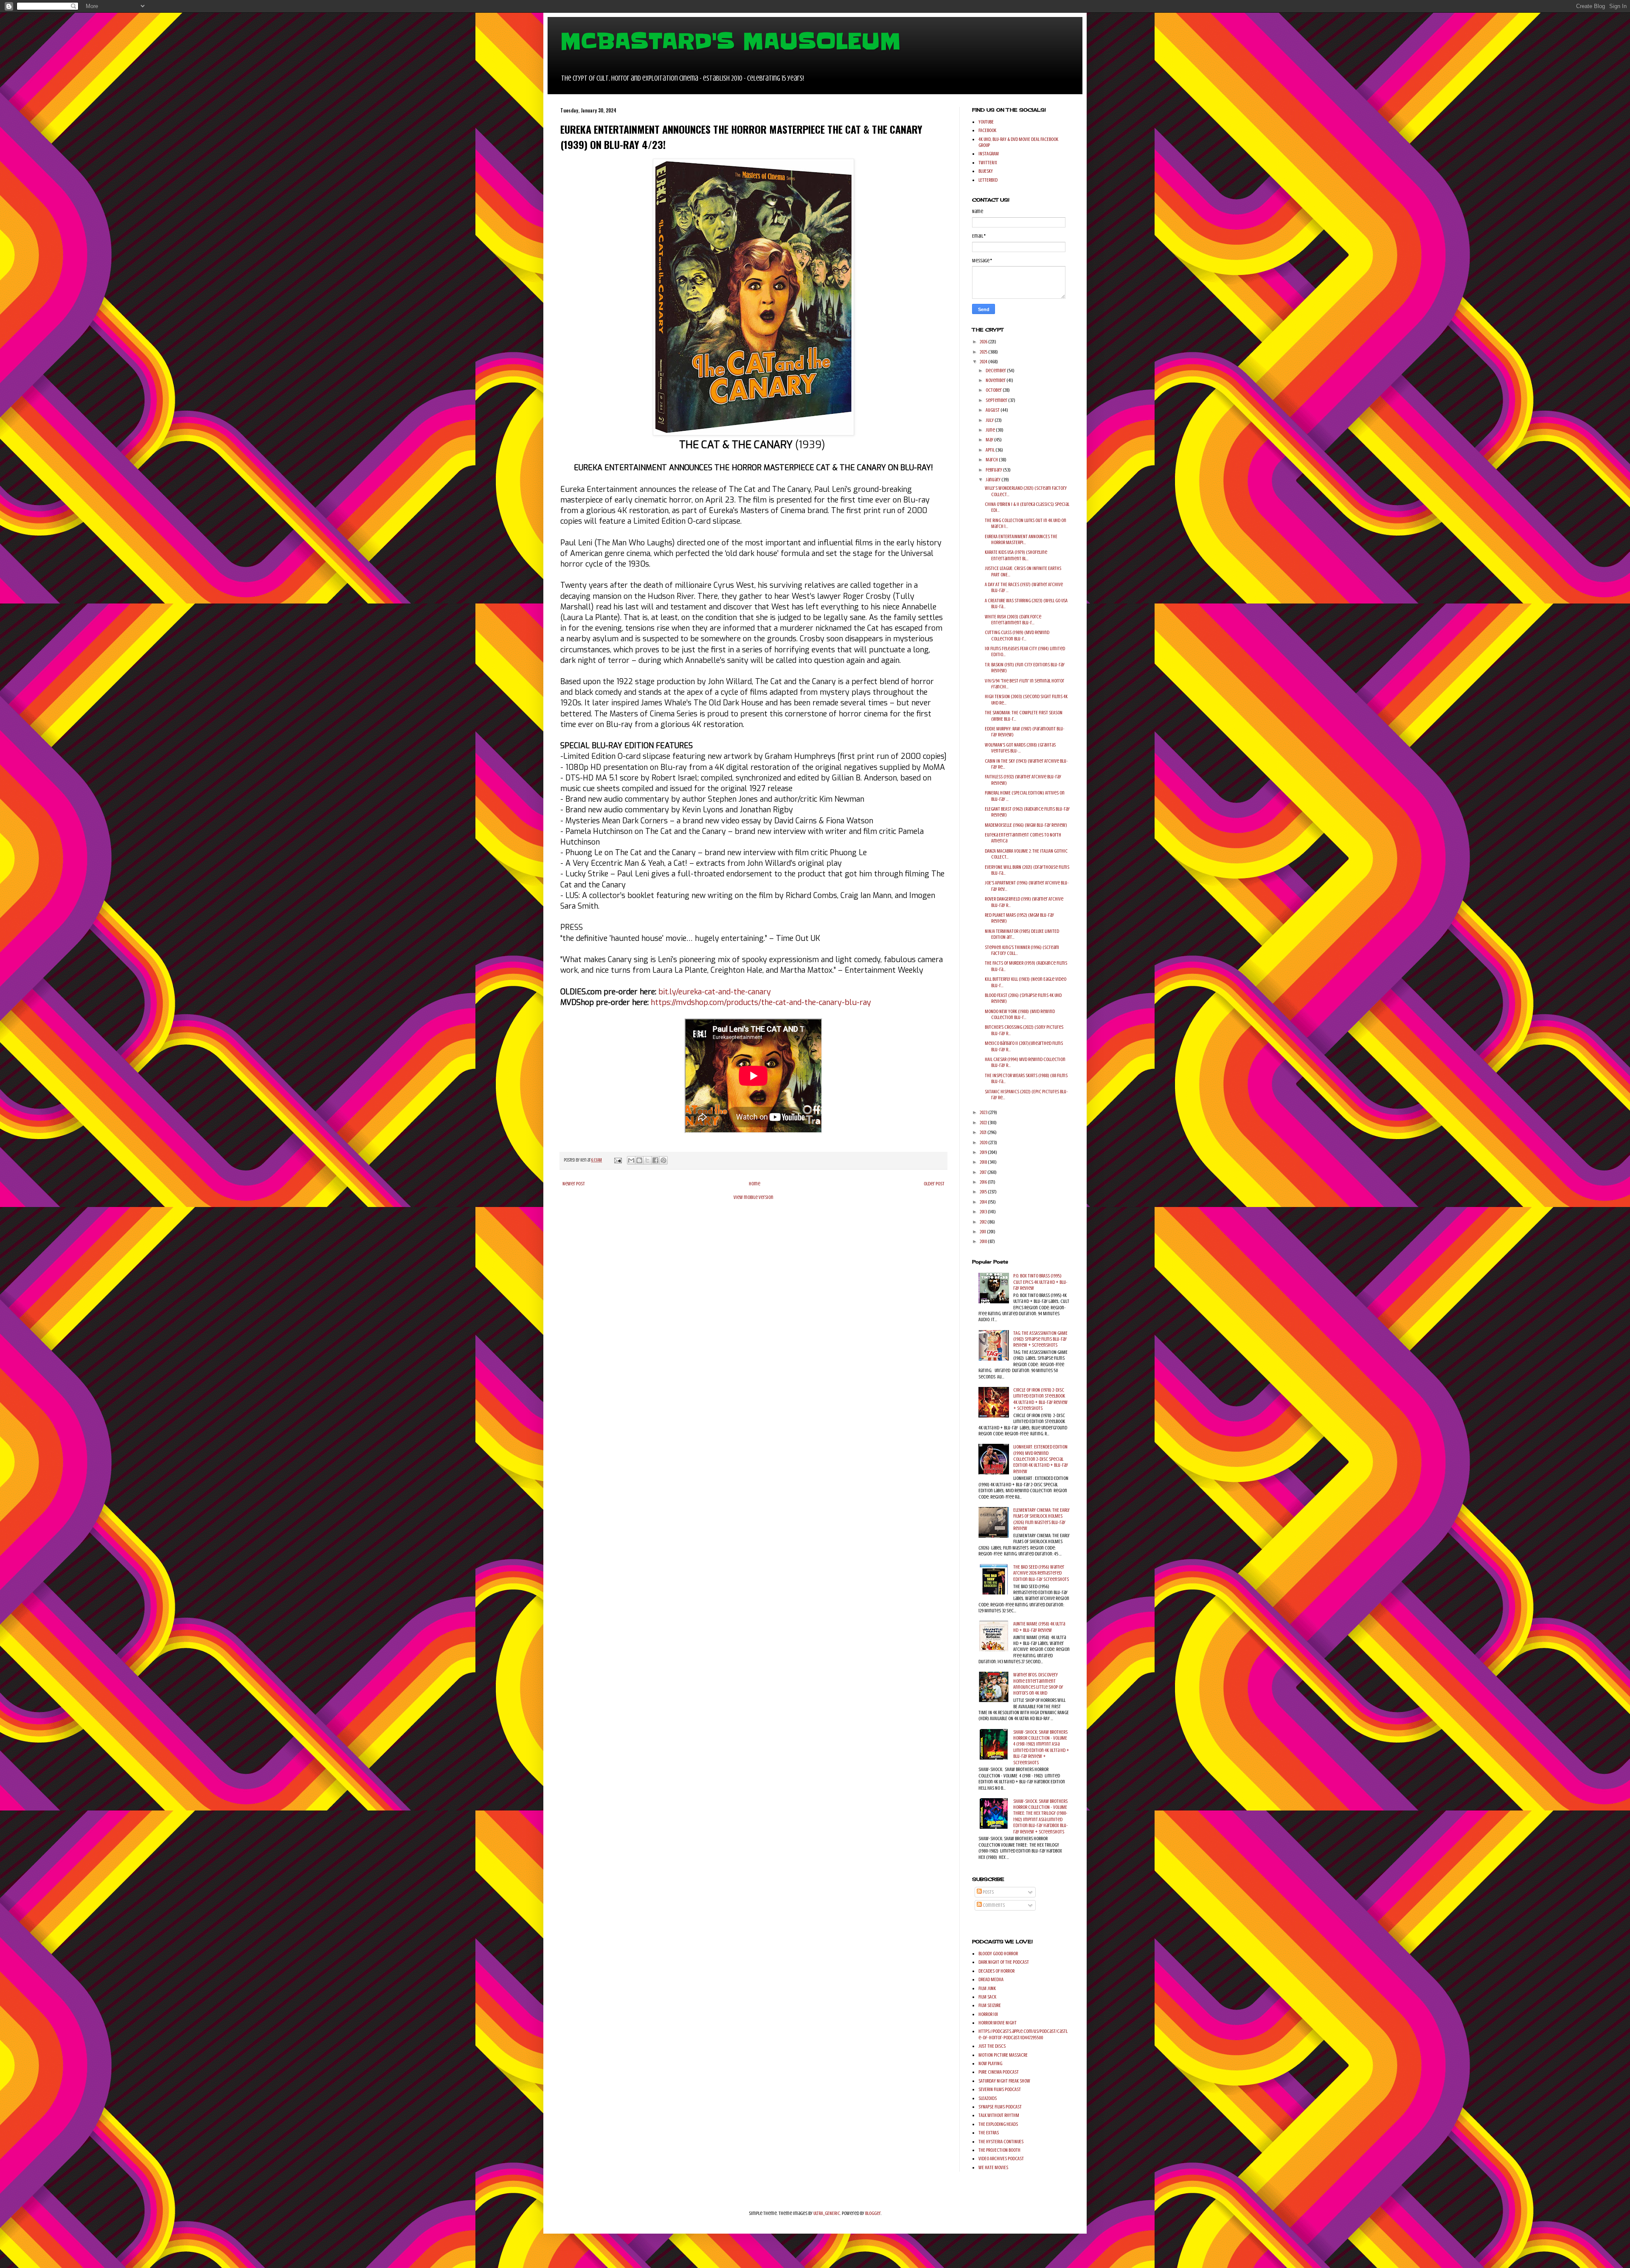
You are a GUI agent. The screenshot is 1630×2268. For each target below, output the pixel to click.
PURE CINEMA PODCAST (999, 2072)
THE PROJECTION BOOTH (999, 2150)
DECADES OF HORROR (996, 1971)
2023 (984, 1112)
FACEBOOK (987, 130)
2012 (984, 1222)
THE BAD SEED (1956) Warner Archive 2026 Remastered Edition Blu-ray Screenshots (1041, 1573)
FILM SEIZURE (990, 2005)
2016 (984, 1182)
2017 (984, 1172)
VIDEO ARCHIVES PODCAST (1001, 2159)
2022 (984, 1123)
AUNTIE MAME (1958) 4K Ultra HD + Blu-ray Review (1039, 1627)
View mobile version (753, 1197)
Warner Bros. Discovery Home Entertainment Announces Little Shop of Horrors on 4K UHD (1038, 1684)
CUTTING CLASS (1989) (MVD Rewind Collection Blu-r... (1017, 635)
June (991, 430)
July (990, 420)
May (990, 440)
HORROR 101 (988, 2014)
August (993, 410)
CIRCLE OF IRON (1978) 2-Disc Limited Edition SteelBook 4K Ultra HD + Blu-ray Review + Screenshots (1040, 1399)
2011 (983, 1232)
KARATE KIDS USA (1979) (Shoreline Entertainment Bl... (1016, 555)
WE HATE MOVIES (993, 2167)
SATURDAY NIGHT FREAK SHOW (1004, 2081)
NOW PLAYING (990, 2063)
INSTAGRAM (989, 154)
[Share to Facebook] (655, 1160)
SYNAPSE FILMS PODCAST (1000, 2107)
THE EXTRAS (989, 2133)
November (996, 380)
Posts (988, 1892)
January (993, 480)
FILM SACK (987, 1997)
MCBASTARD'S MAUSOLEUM (731, 41)
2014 (984, 1202)
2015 (984, 1192)
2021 (984, 1132)
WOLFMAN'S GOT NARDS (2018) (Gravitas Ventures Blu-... (1020, 748)
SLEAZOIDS (988, 2098)
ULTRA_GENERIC (827, 2213)
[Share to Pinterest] (663, 1160)
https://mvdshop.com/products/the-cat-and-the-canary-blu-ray (761, 1002)
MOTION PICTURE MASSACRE (1003, 2055)
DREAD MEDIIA (991, 1979)
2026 (984, 342)
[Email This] (631, 1160)
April (991, 450)
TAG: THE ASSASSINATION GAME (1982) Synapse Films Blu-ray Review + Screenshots (1040, 1339)
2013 (984, 1212)
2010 (984, 1241)
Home (755, 1184)
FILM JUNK (987, 1988)
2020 (984, 1142)
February (994, 470)
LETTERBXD (988, 180)
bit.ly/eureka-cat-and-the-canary (715, 992)
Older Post (934, 1184)
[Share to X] (647, 1160)
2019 (984, 1152)
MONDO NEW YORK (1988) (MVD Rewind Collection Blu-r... (1020, 1014)
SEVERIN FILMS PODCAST (1000, 2089)
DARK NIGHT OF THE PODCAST (1004, 1962)
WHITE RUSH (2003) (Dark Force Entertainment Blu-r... (1013, 620)
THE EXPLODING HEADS (998, 2124)
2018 (984, 1162)
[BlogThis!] (639, 1160)
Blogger (873, 2213)
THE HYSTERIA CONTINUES (1001, 2142)
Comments (993, 1905)
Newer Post (574, 1184)
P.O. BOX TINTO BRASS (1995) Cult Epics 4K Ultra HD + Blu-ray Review (1040, 1282)
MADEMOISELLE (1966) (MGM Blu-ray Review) (1026, 825)
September (997, 400)
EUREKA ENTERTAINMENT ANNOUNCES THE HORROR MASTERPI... (1021, 539)
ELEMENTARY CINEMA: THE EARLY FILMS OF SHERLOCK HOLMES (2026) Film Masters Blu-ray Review (1041, 1519)
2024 (984, 362)
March (992, 460)
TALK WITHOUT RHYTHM (999, 2115)
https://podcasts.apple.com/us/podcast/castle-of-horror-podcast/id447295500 (1023, 2034)
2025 (984, 352)
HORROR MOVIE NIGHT (998, 2023)
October (994, 390)
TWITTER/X (988, 163)
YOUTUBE (986, 122)
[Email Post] (617, 1160)
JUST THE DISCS (992, 2046)
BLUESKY (986, 171)
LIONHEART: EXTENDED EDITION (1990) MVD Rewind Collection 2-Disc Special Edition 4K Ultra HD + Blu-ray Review (1041, 1459)
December (996, 371)
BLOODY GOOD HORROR (998, 1954)
